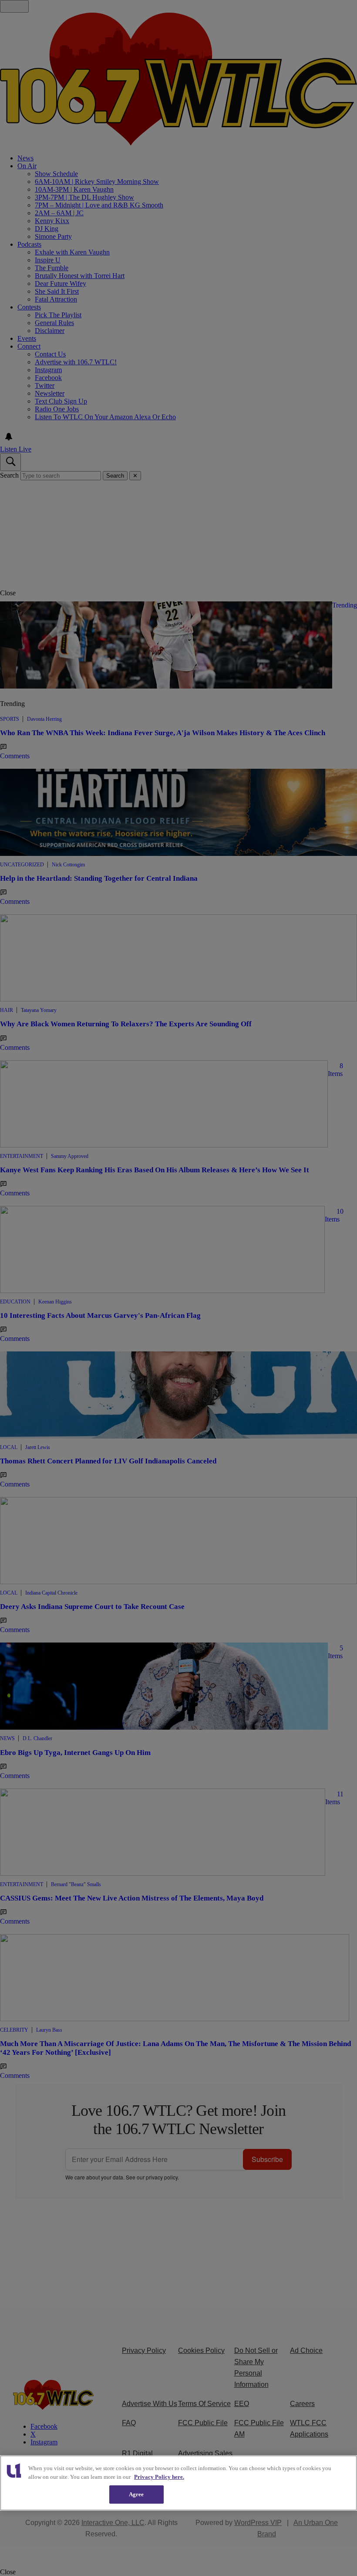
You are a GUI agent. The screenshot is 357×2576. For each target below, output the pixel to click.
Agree (136, 2494)
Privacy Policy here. (159, 2477)
